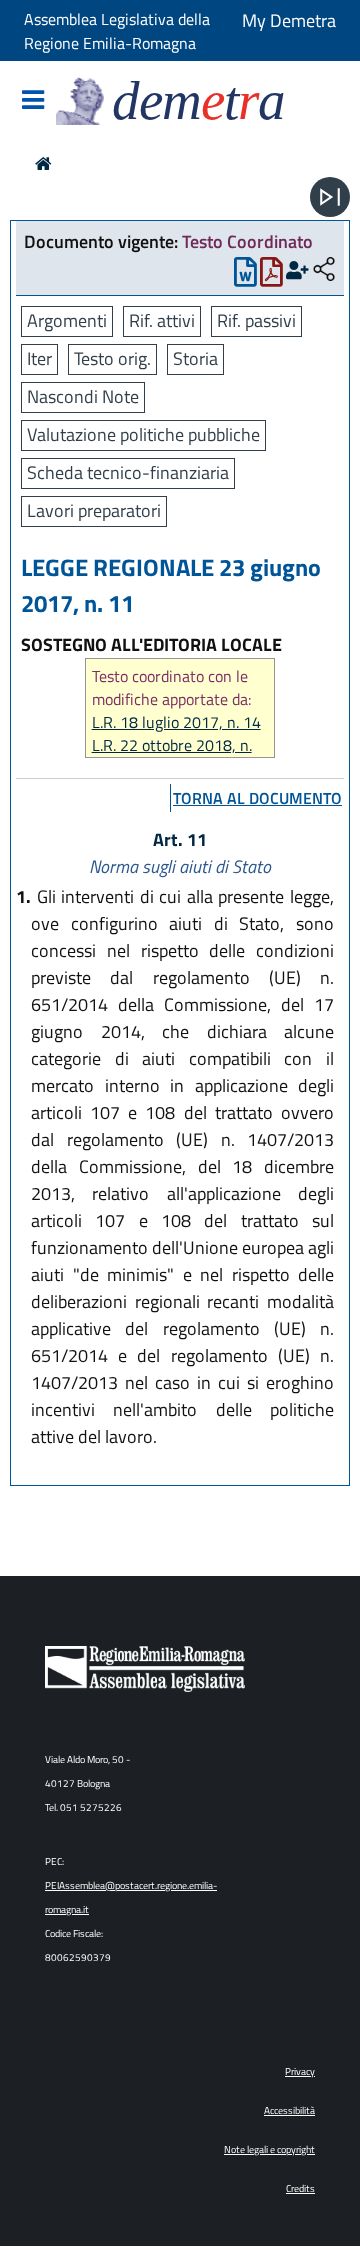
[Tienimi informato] (297, 270)
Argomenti (67, 320)
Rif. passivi (256, 320)
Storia (195, 358)
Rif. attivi (162, 320)
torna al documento (257, 798)
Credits (300, 2188)
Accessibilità (289, 2110)
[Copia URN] (324, 270)
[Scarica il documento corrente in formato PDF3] (271, 276)
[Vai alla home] (43, 163)
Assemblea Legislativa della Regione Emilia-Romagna (117, 31)
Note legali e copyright (269, 2149)
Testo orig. (112, 358)
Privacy (300, 2071)
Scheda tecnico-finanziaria (128, 472)
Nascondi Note (83, 396)
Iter (39, 358)
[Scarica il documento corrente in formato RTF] (245, 276)
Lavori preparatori (94, 510)
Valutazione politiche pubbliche (143, 434)
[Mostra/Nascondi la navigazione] (33, 101)
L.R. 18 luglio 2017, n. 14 (176, 722)
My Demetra (289, 20)
